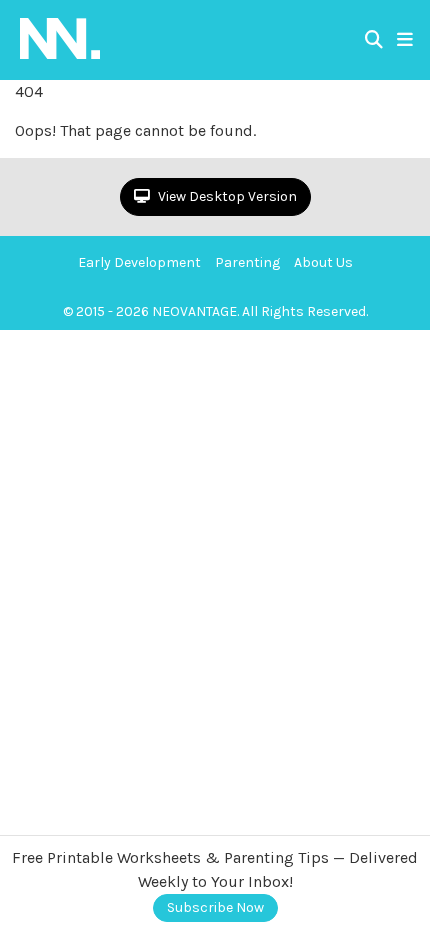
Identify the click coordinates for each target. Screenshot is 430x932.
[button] (405, 40)
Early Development (139, 262)
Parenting (247, 262)
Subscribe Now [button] (215, 907)
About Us (323, 262)
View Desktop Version (226, 196)
